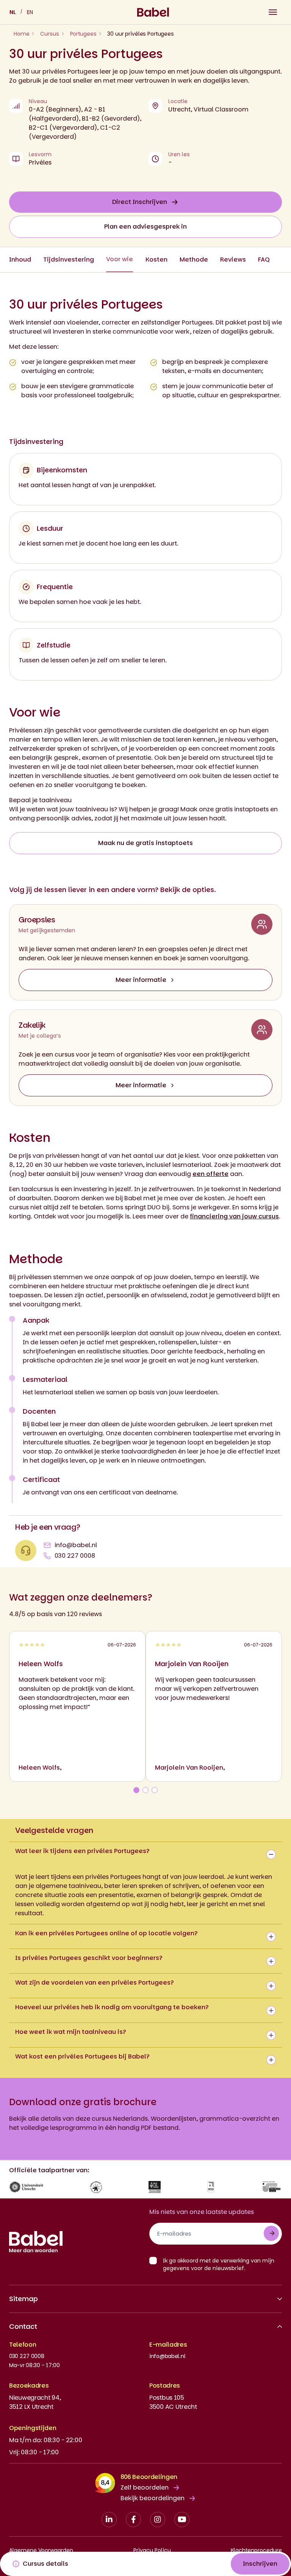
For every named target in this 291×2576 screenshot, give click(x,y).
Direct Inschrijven (140, 202)
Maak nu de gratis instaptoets (145, 843)
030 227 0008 (75, 1556)
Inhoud (20, 259)
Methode (194, 259)
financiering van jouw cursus (234, 1216)
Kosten (156, 259)
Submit (271, 2233)
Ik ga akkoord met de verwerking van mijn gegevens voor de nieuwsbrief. (219, 2264)
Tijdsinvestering (69, 259)
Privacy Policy (152, 2550)
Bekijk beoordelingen (153, 2498)
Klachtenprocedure (256, 2550)
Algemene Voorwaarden (41, 2550)
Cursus (49, 34)
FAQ (264, 259)
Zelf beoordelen (145, 2487)
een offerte (210, 1174)
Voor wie (120, 259)
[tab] (136, 1790)
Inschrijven (260, 2564)
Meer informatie (141, 980)
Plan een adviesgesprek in (145, 227)
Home (21, 34)
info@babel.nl (76, 1545)
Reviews (233, 259)
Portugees (83, 34)
